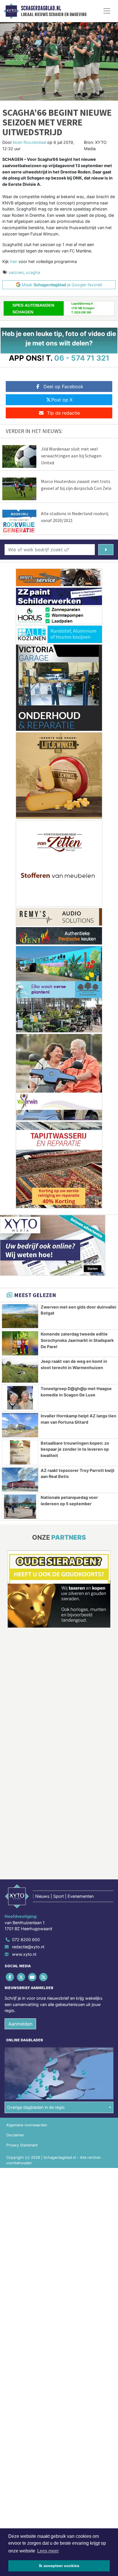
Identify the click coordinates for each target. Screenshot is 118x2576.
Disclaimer (15, 2135)
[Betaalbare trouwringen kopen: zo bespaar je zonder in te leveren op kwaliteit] (20, 1452)
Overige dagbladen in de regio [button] (36, 2107)
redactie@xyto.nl (28, 1947)
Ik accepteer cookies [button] (59, 2566)
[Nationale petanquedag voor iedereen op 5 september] (20, 1507)
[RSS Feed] (44, 1977)
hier (14, 261)
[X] (21, 1977)
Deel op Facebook (63, 387)
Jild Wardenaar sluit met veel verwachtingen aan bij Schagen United (71, 456)
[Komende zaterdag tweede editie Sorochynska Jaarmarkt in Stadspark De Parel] (20, 1343)
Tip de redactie (63, 413)
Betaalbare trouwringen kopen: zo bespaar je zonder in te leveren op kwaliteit (75, 1449)
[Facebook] (10, 1977)
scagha (33, 272)
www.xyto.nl (24, 1954)
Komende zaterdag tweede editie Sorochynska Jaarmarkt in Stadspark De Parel (77, 1340)
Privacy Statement (22, 2145)
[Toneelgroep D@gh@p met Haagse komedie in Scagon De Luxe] (20, 1398)
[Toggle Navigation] (107, 11)
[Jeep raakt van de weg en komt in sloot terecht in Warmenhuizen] (20, 1371)
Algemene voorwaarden (27, 2125)
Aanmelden (20, 2024)
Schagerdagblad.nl (41, 8)
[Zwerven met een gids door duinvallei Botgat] (20, 1316)
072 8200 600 (26, 1940)
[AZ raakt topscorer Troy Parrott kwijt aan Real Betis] (20, 1480)
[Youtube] (33, 1977)
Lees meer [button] (48, 2551)
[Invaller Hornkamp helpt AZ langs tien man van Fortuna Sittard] (20, 1425)
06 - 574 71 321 (82, 358)
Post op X (62, 400)
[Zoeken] (106, 550)
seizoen (16, 272)
